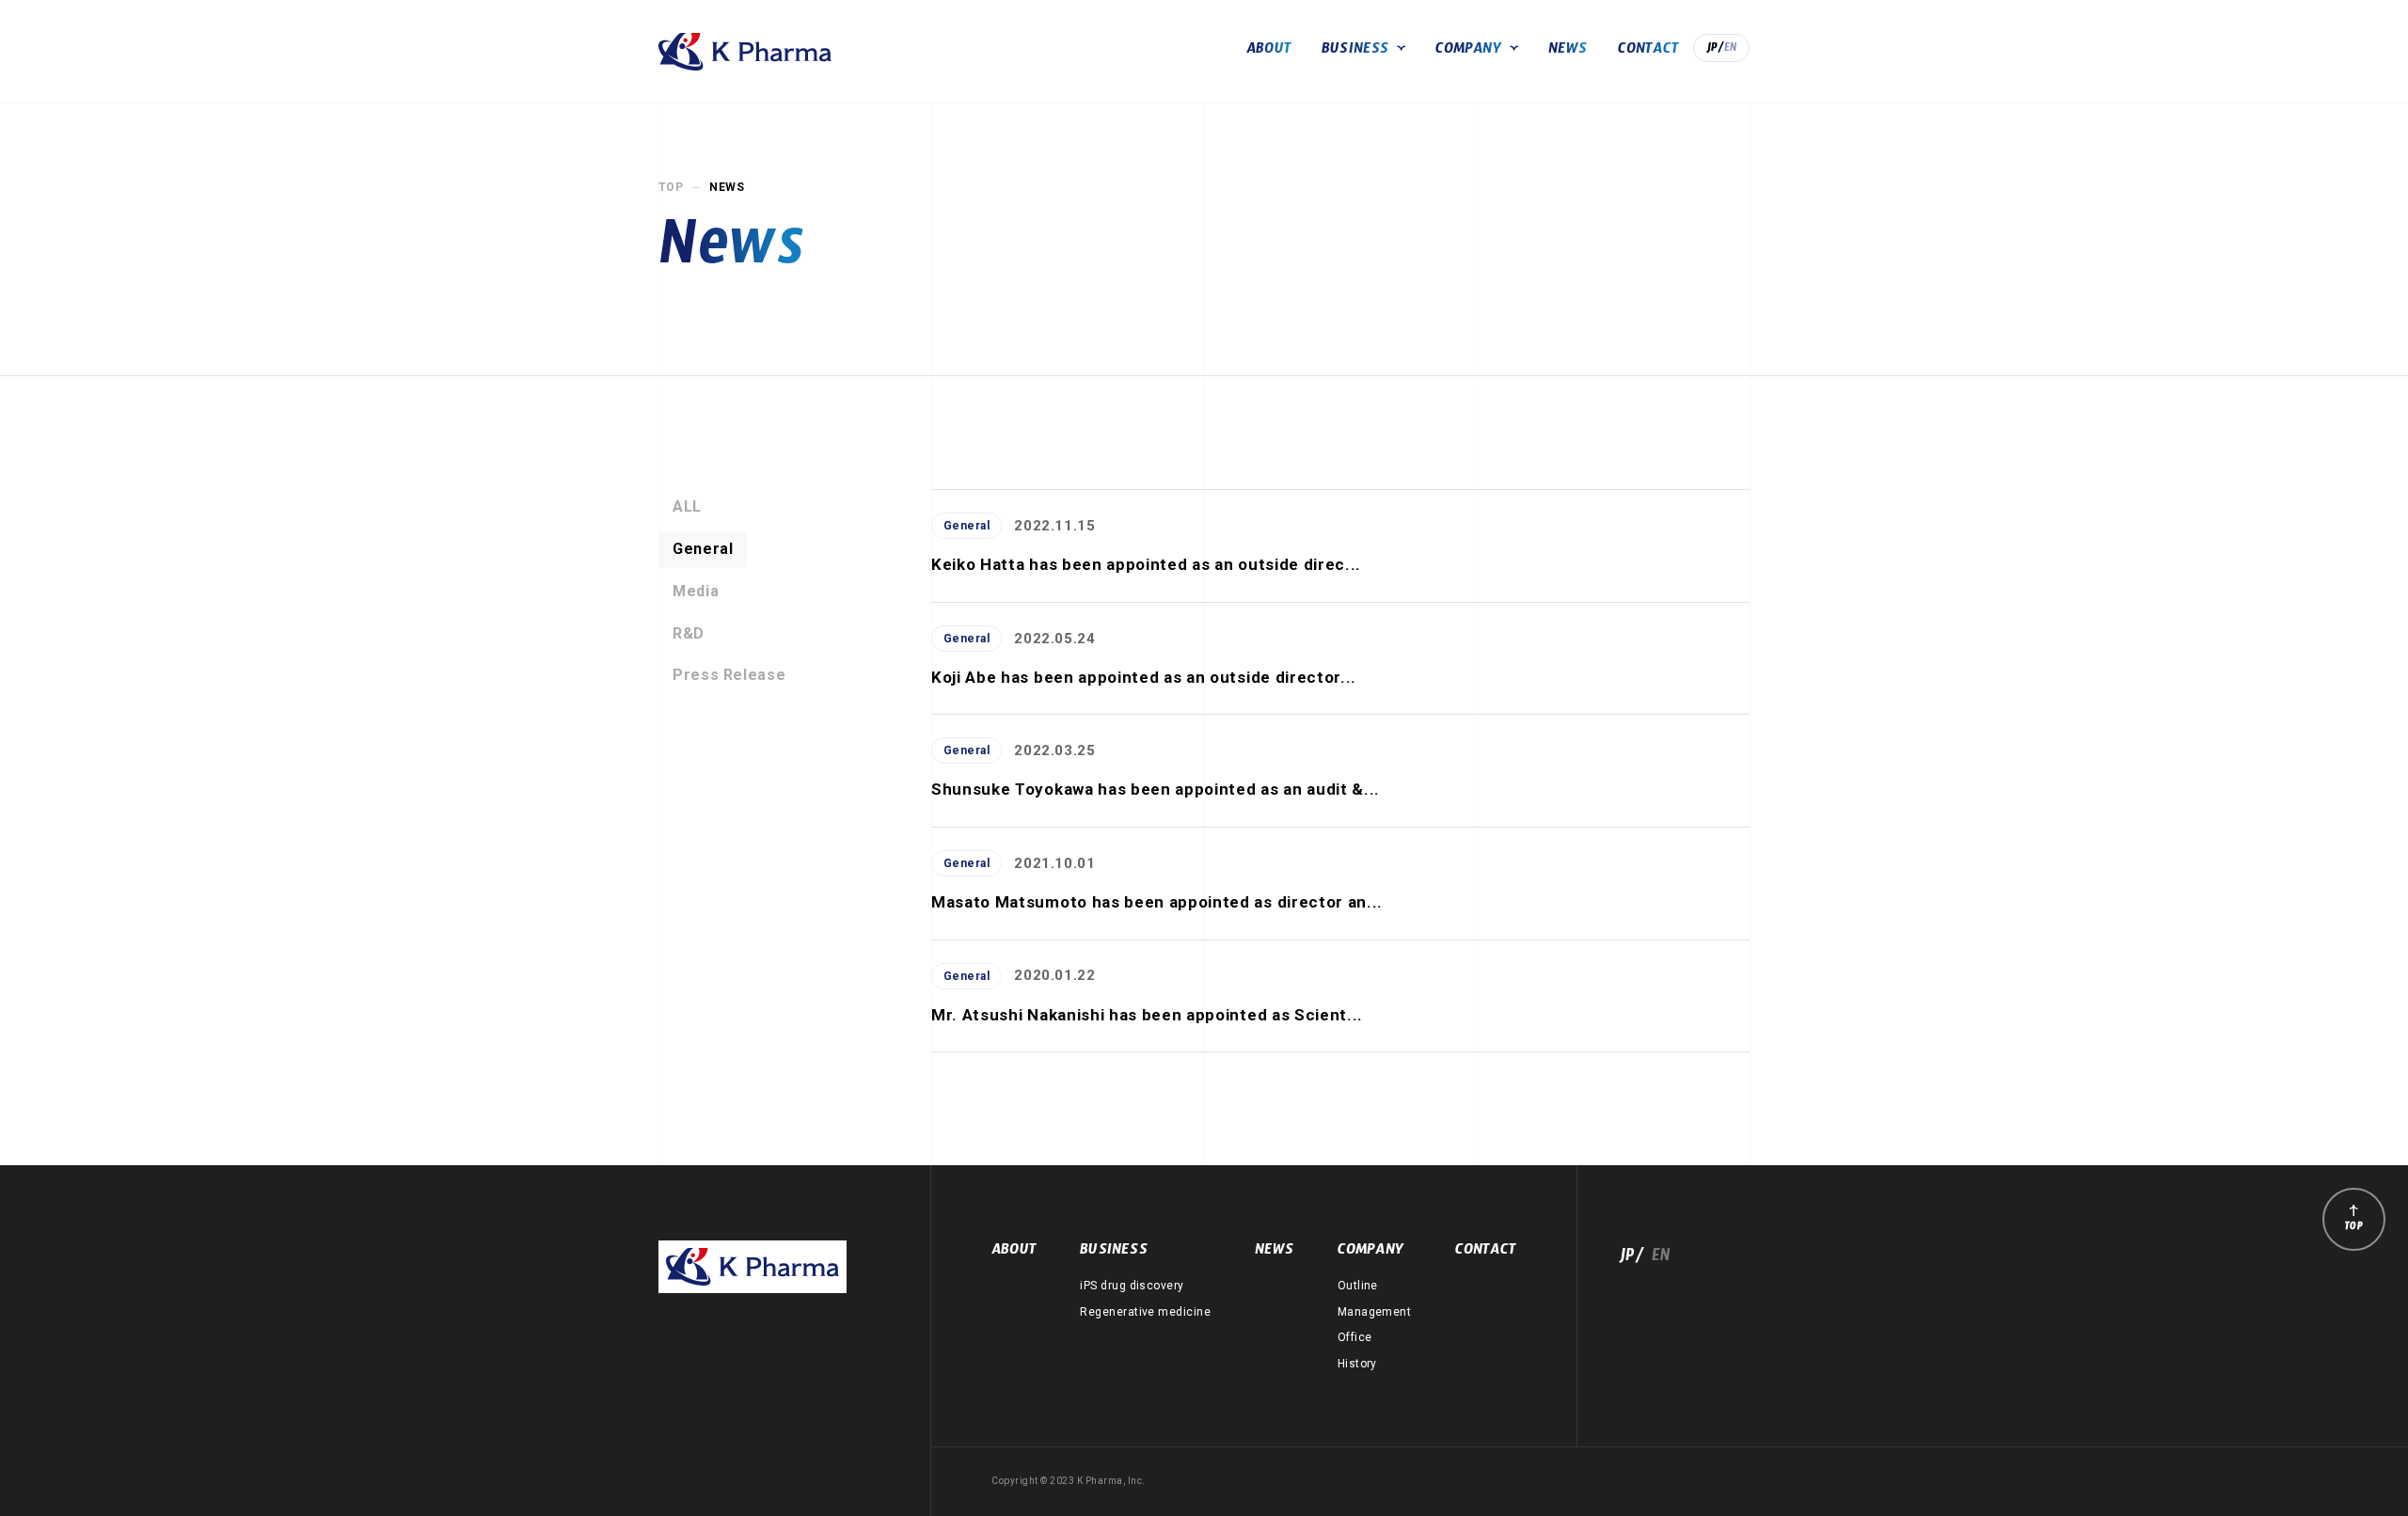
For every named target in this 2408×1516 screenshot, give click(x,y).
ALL (687, 506)
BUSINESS (1355, 51)
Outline (1358, 1286)
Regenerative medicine (1145, 1312)
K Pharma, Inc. (745, 52)
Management (1375, 1312)
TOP (671, 187)
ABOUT (1269, 51)
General (703, 549)
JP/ (1715, 50)
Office (1355, 1337)
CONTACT (1648, 51)
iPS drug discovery (1132, 1286)
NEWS (1568, 51)
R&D (689, 633)
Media (696, 591)
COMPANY (1469, 51)
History (1357, 1364)
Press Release (729, 675)
